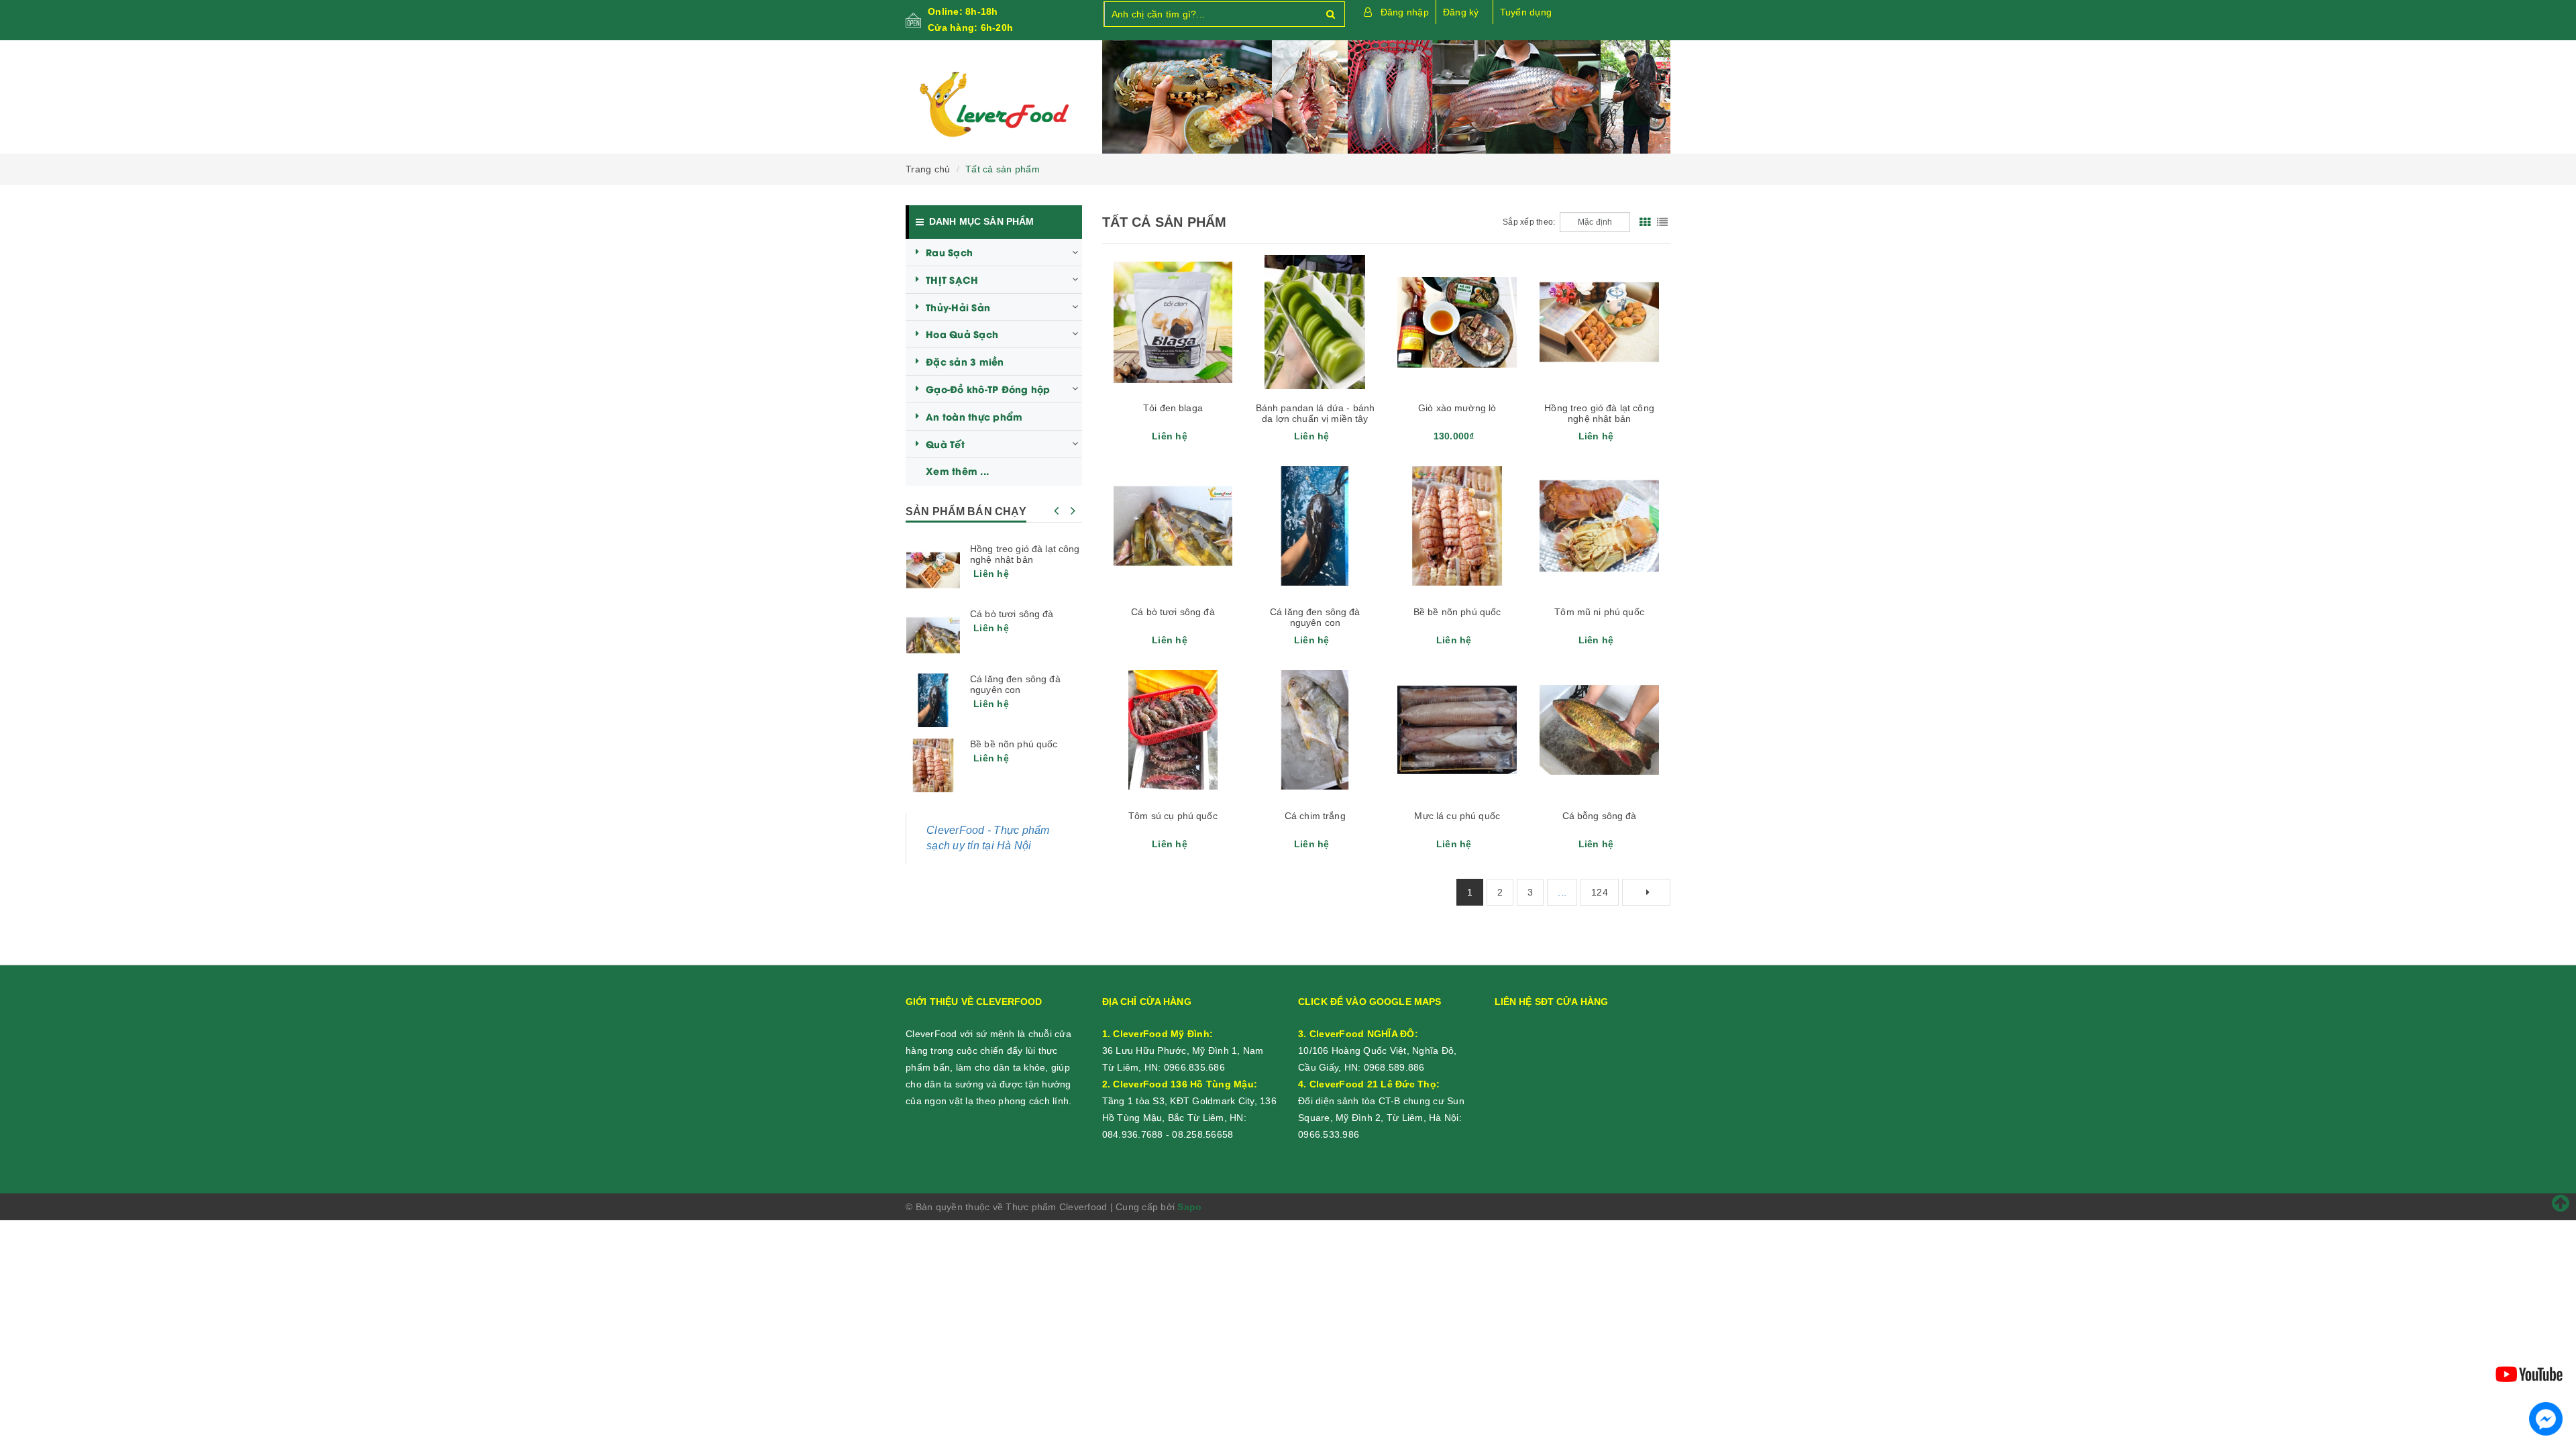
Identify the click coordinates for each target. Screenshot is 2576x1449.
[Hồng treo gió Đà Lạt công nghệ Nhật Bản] (933, 570)
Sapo (1189, 1207)
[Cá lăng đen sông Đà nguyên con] (933, 700)
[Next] (1646, 892)
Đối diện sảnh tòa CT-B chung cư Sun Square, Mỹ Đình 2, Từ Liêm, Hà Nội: (1381, 1101)
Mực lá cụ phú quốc (1457, 816)
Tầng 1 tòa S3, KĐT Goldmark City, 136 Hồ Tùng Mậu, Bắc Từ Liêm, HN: (1189, 1101)
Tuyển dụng (1526, 12)
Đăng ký (1461, 12)
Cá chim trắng (1315, 816)
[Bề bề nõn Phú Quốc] (933, 765)
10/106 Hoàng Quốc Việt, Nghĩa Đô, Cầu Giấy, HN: (1377, 1051)
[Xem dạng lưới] (1645, 222)
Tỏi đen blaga (1173, 408)
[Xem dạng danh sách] (1662, 222)
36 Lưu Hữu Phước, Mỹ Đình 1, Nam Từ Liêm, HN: (1183, 1051)
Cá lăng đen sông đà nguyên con (1315, 617)
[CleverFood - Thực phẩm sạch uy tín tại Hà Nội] (994, 105)
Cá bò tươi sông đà (1173, 612)
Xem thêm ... (957, 471)
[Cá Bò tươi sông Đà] (933, 635)
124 (1600, 892)
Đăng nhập (1405, 12)
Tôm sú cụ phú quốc (1173, 816)
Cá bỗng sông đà (1600, 816)
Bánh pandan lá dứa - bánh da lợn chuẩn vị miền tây (1316, 413)
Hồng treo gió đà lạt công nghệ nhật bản (1599, 413)
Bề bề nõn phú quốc (1457, 612)
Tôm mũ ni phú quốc (1599, 612)
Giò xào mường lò (1457, 408)
